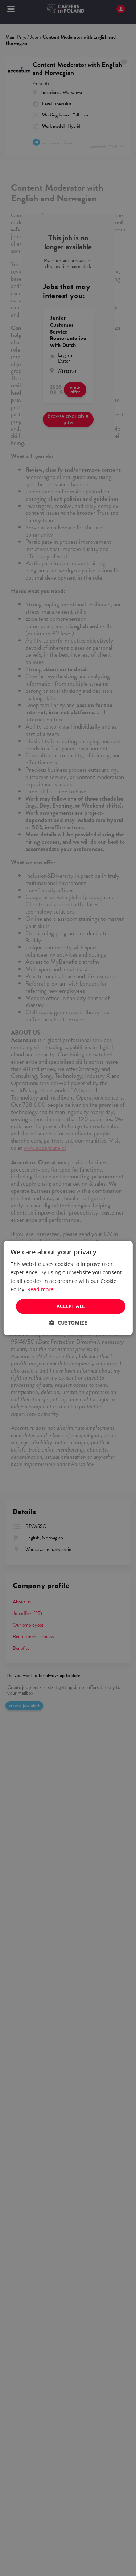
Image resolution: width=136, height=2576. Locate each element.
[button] (68, 1323)
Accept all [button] (71, 1306)
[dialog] (68, 1288)
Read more (40, 1289)
